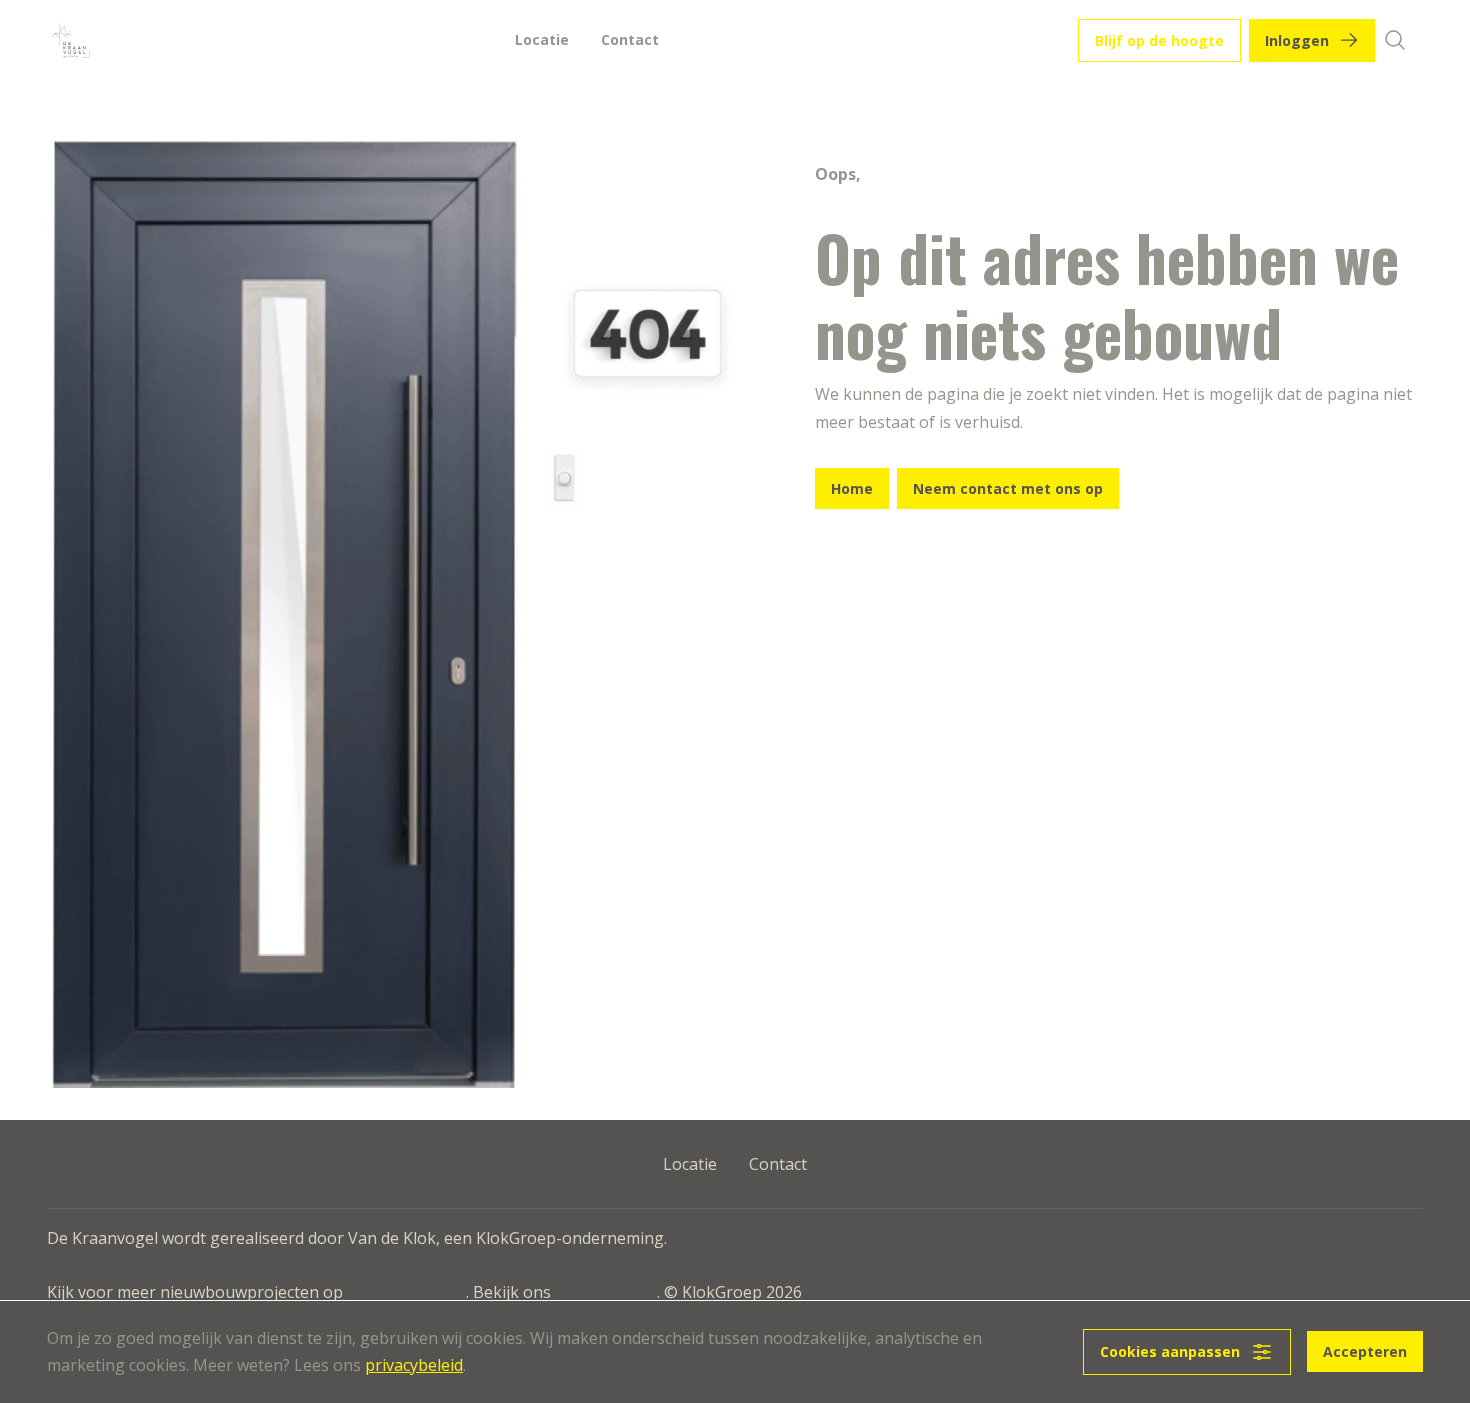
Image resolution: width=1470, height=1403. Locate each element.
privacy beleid (606, 1292)
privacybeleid (414, 1365)
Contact (630, 39)
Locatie (542, 39)
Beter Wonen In (406, 1292)
